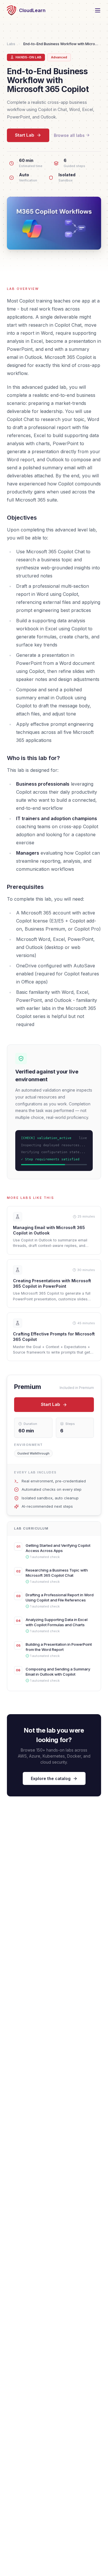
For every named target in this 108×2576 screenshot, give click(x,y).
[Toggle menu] (98, 10)
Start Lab (25, 135)
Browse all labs (69, 135)
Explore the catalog (51, 1778)
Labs (11, 44)
